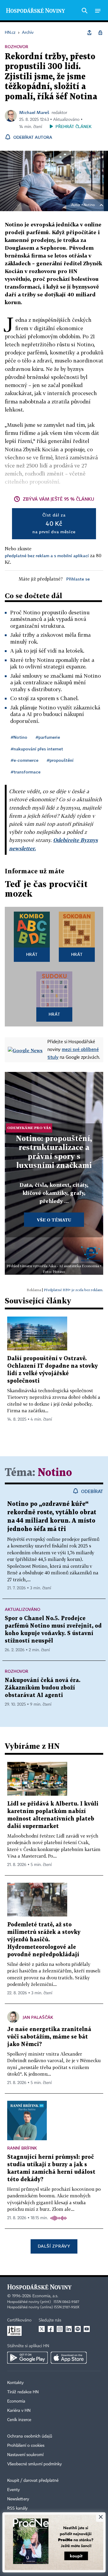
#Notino (19, 737)
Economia (16, 2401)
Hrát (32, 954)
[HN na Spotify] (78, 2329)
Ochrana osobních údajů (30, 2436)
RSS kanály (17, 2508)
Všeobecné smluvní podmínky (34, 2464)
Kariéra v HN (19, 2411)
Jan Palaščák (38, 2017)
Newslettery (18, 2499)
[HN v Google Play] (27, 2358)
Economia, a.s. (45, 2296)
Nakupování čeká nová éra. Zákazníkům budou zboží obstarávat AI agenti (43, 1688)
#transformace (26, 772)
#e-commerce (25, 760)
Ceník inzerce (19, 2420)
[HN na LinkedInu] (69, 2329)
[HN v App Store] (69, 2358)
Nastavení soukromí (25, 2455)
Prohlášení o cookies (26, 2446)
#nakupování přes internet (37, 749)
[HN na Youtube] (87, 2329)
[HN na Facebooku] (51, 2329)
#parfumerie (48, 737)
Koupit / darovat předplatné (33, 2481)
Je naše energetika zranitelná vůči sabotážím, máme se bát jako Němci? (49, 2037)
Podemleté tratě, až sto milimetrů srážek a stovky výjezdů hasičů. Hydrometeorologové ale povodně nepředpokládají (44, 1940)
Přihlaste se (78, 579)
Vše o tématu (54, 1220)
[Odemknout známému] (100, 33)
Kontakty (15, 2383)
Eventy (13, 2490)
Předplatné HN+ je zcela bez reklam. (73, 1290)
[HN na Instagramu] (60, 2329)
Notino (89, 205)
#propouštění (60, 760)
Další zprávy (54, 2246)
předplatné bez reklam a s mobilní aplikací (47, 556)
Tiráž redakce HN (23, 2392)
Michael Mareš (34, 112)
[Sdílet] (89, 33)
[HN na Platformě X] (42, 2329)
